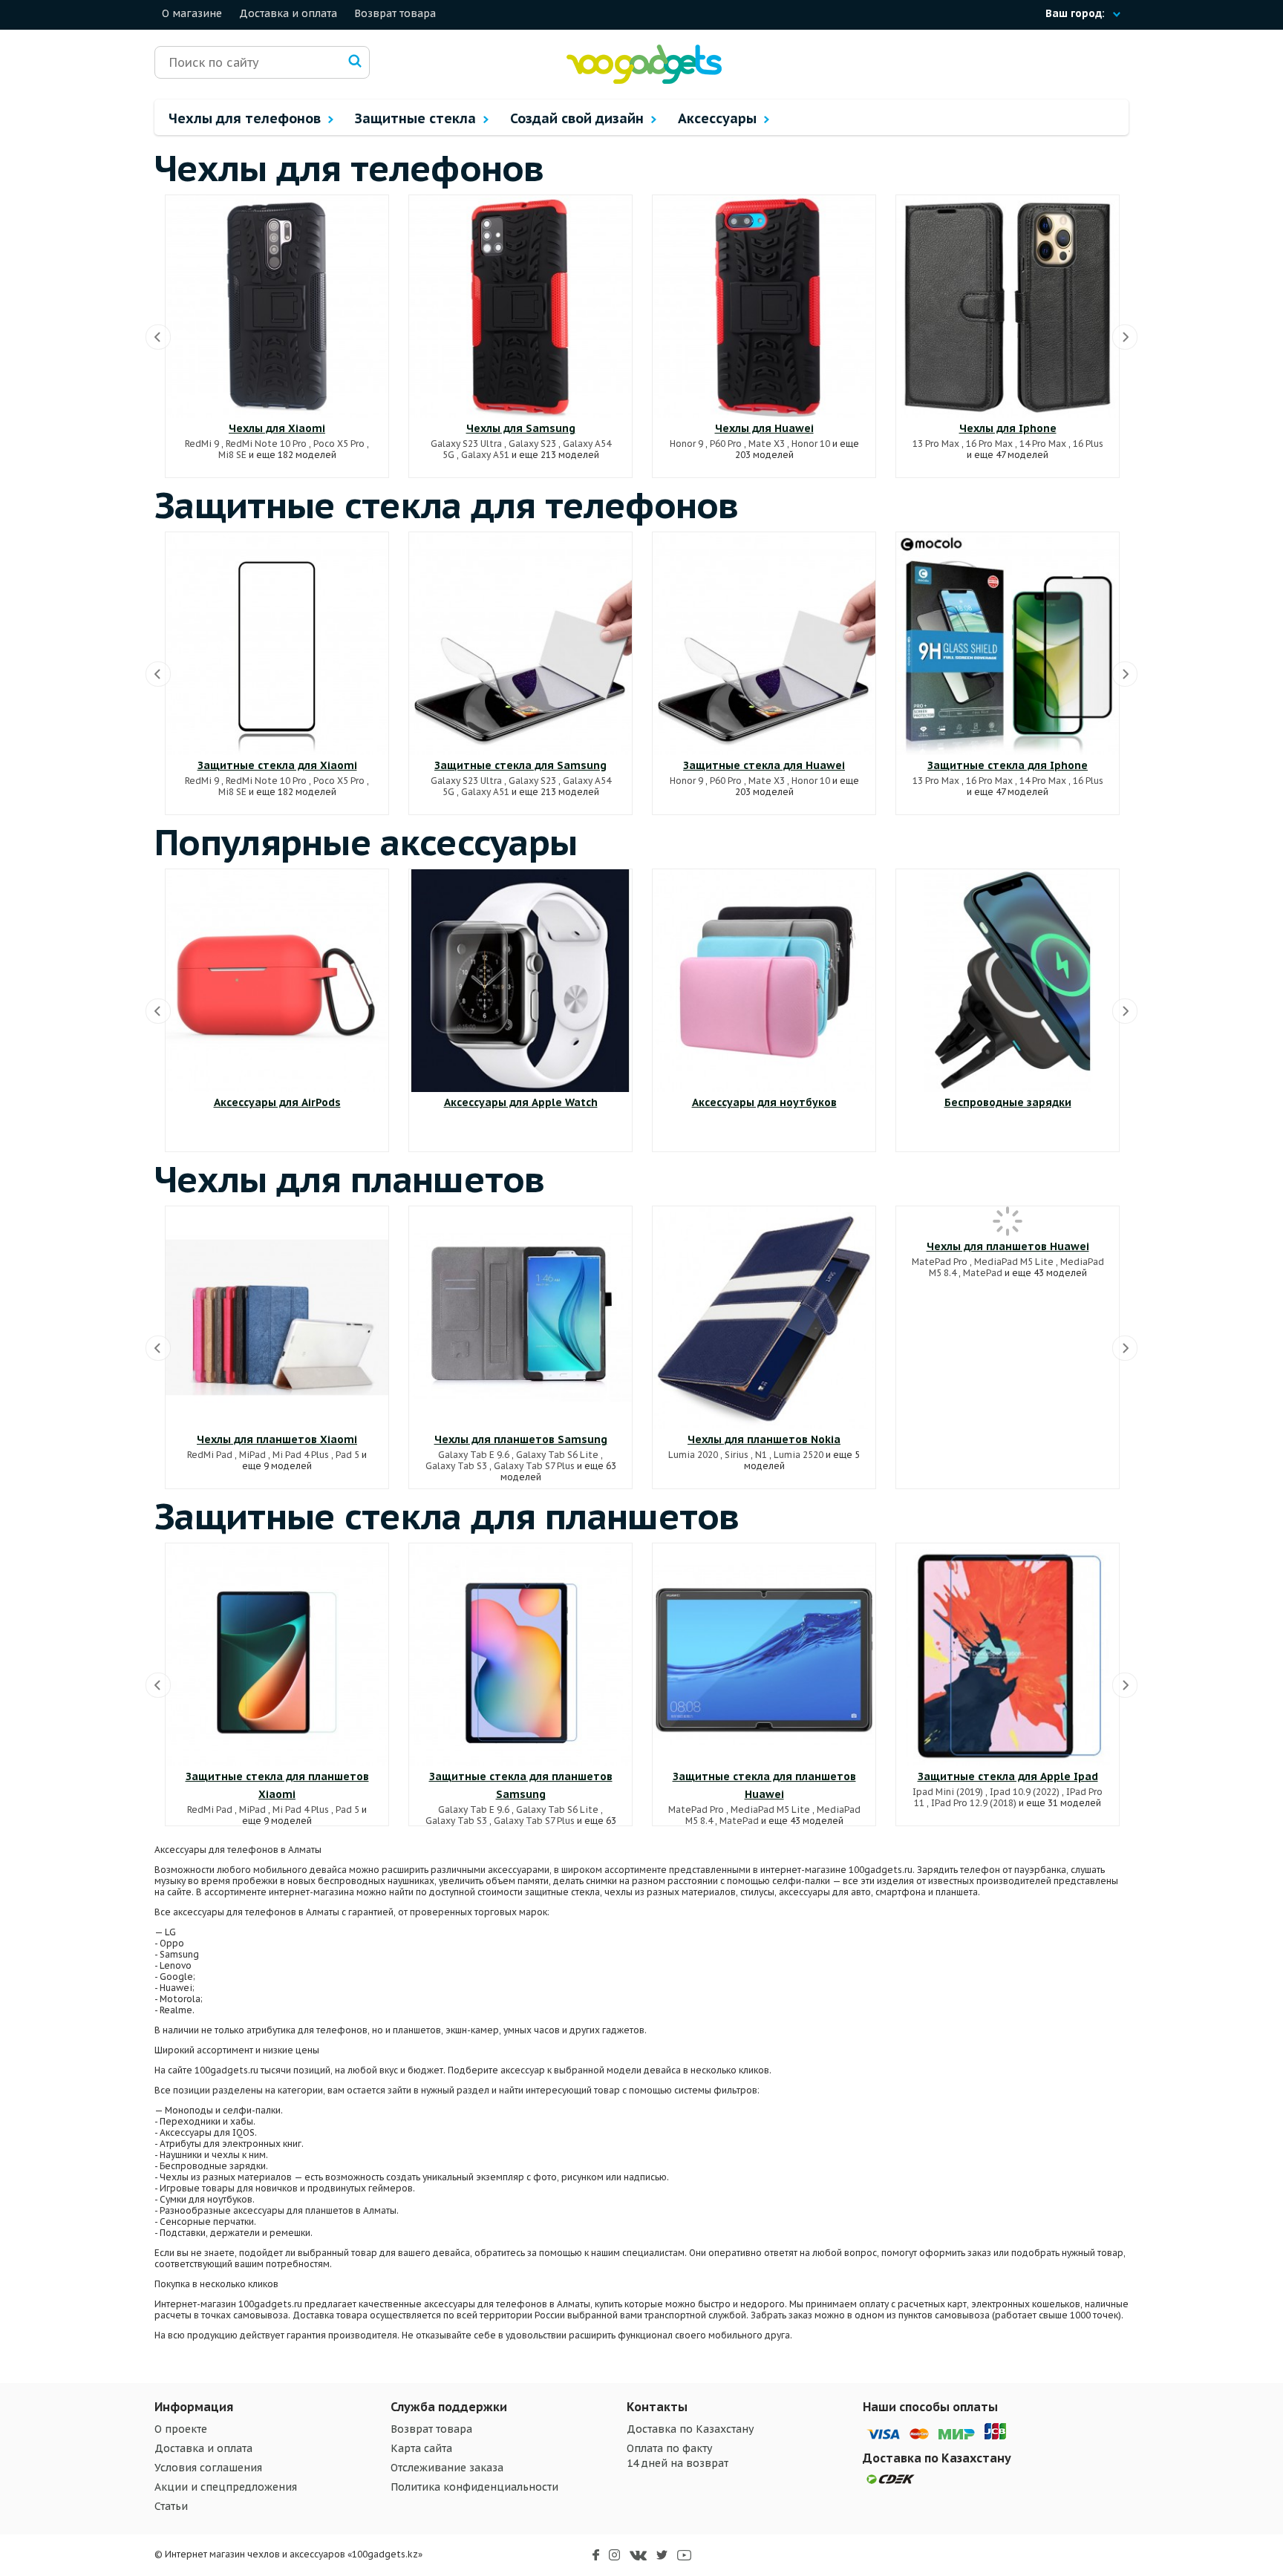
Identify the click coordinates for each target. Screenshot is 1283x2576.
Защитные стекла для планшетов (447, 1516)
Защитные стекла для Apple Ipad (1008, 1776)
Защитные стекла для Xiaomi (277, 765)
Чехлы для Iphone (1008, 428)
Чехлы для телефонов (247, 118)
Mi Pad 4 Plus (301, 1455)
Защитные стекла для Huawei (764, 765)
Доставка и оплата (288, 13)
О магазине (192, 13)
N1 (761, 1455)
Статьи (171, 2506)
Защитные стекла (417, 118)
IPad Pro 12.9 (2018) (974, 1803)
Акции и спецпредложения (226, 2487)
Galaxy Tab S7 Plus (534, 1466)
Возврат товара (395, 13)
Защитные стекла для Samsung (520, 765)
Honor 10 (811, 444)
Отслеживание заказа (447, 2468)
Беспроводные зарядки (1008, 1102)
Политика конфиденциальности (474, 2487)
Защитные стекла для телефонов (447, 505)
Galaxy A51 (485, 455)
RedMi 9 (202, 444)
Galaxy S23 (532, 444)
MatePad (983, 1273)
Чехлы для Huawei (764, 428)
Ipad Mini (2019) (948, 1792)
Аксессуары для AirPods (277, 1102)
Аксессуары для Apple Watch (521, 1102)
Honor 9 (686, 444)
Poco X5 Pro (339, 444)
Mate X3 (767, 444)
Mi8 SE (232, 455)
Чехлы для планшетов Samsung (521, 1439)
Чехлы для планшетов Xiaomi (277, 1439)
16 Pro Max (989, 444)
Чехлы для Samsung (521, 428)
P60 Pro (726, 444)
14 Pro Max (1043, 444)
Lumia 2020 (693, 1455)
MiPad (252, 1455)
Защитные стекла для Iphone (1008, 765)
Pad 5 (347, 1455)
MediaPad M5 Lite (1014, 1262)
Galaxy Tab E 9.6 (474, 1455)
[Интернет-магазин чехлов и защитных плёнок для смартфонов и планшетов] (644, 81)
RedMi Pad (210, 1455)
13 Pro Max (936, 444)
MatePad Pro (940, 1262)
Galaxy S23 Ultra (466, 444)
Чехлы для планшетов (350, 1179)
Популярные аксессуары (366, 842)
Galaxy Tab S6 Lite (557, 1455)
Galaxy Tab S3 (456, 1466)
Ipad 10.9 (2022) (1025, 1792)
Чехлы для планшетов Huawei (1008, 1246)
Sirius (737, 1455)
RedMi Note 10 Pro (266, 444)
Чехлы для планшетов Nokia (764, 1439)
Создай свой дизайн (579, 118)
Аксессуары (719, 118)
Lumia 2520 (799, 1455)
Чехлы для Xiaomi (277, 428)
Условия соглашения (208, 2468)
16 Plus (1088, 444)
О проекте (181, 2429)
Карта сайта (421, 2448)
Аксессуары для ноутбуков (764, 1102)
